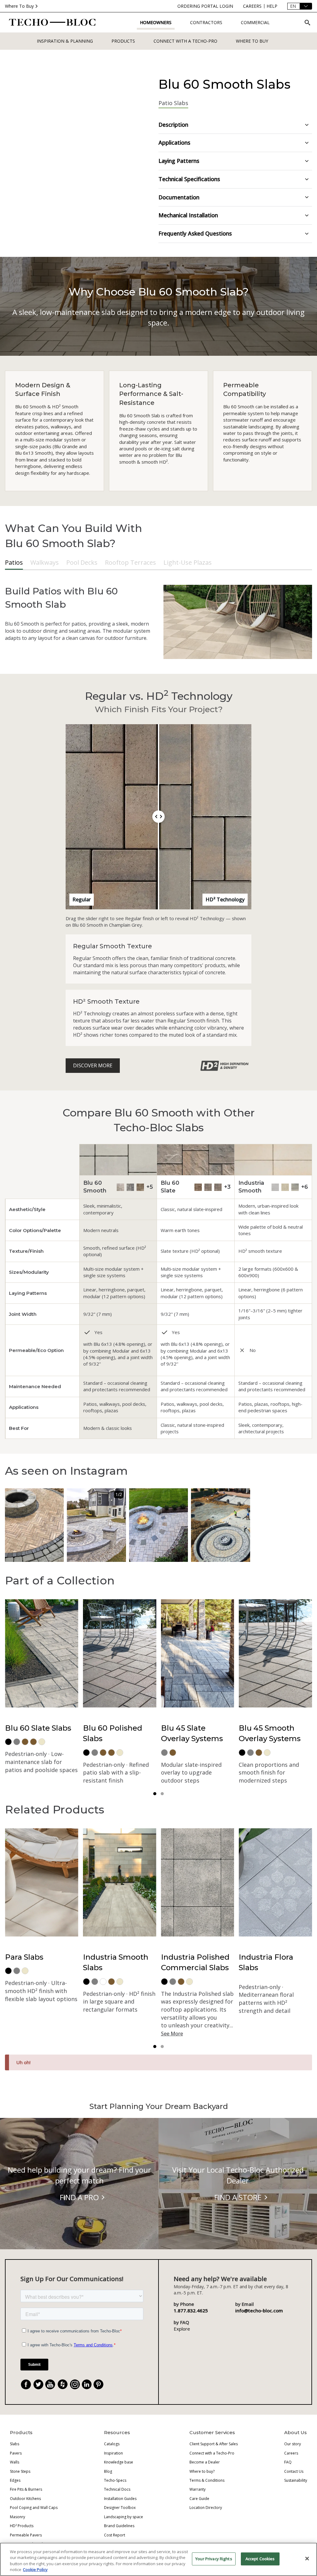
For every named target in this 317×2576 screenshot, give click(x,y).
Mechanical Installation (188, 215)
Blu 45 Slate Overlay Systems (192, 1733)
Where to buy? (202, 2471)
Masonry (17, 2517)
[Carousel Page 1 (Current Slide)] (155, 1794)
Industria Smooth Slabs (116, 1962)
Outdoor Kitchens (25, 2499)
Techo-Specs (115, 2480)
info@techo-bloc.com (259, 2310)
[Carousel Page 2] (162, 1794)
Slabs (15, 2444)
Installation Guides (120, 2499)
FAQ (288, 2462)
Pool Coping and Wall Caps (34, 2508)
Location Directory (206, 2508)
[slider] (158, 817)
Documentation (179, 197)
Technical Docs (117, 2489)
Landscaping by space (124, 2517)
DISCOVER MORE (93, 1065)
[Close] (307, 2558)
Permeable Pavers (26, 2535)
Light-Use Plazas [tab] (188, 562)
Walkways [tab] (45, 562)
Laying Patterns (179, 161)
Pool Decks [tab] (82, 562)
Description (173, 125)
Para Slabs (24, 1957)
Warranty (198, 2489)
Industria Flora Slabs (266, 1962)
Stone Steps (20, 2471)
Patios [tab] (14, 562)
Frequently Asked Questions (195, 233)
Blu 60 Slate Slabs (38, 1728)
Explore (182, 2329)
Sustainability (296, 2480)
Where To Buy (19, 6)
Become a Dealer (205, 2462)
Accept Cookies (260, 2559)
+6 (305, 1187)
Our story (293, 2444)
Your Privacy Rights (214, 2559)
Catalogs (112, 2444)
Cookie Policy (35, 2570)
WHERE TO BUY (252, 41)
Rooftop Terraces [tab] (130, 562)
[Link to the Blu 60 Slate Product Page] (198, 1187)
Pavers (16, 2453)
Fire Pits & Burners (26, 2489)
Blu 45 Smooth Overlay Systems (270, 1733)
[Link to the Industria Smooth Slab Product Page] (275, 1187)
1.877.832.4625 (191, 2310)
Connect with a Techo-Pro (185, 41)
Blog (108, 2471)
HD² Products (22, 2526)
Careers (291, 2453)
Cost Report (115, 2535)
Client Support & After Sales (214, 2444)
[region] (158, 2559)
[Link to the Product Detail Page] (195, 1160)
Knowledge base (119, 2462)
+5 (150, 1187)
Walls (15, 2462)
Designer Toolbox (120, 2508)
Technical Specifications (189, 179)
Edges (15, 2480)
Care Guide (199, 2499)
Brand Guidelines (119, 2526)
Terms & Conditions (207, 2480)
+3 (227, 1187)
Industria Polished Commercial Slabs (195, 1962)
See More (172, 2034)
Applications (174, 142)
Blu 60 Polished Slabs (113, 1733)
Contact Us (294, 2471)
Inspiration (113, 2453)
